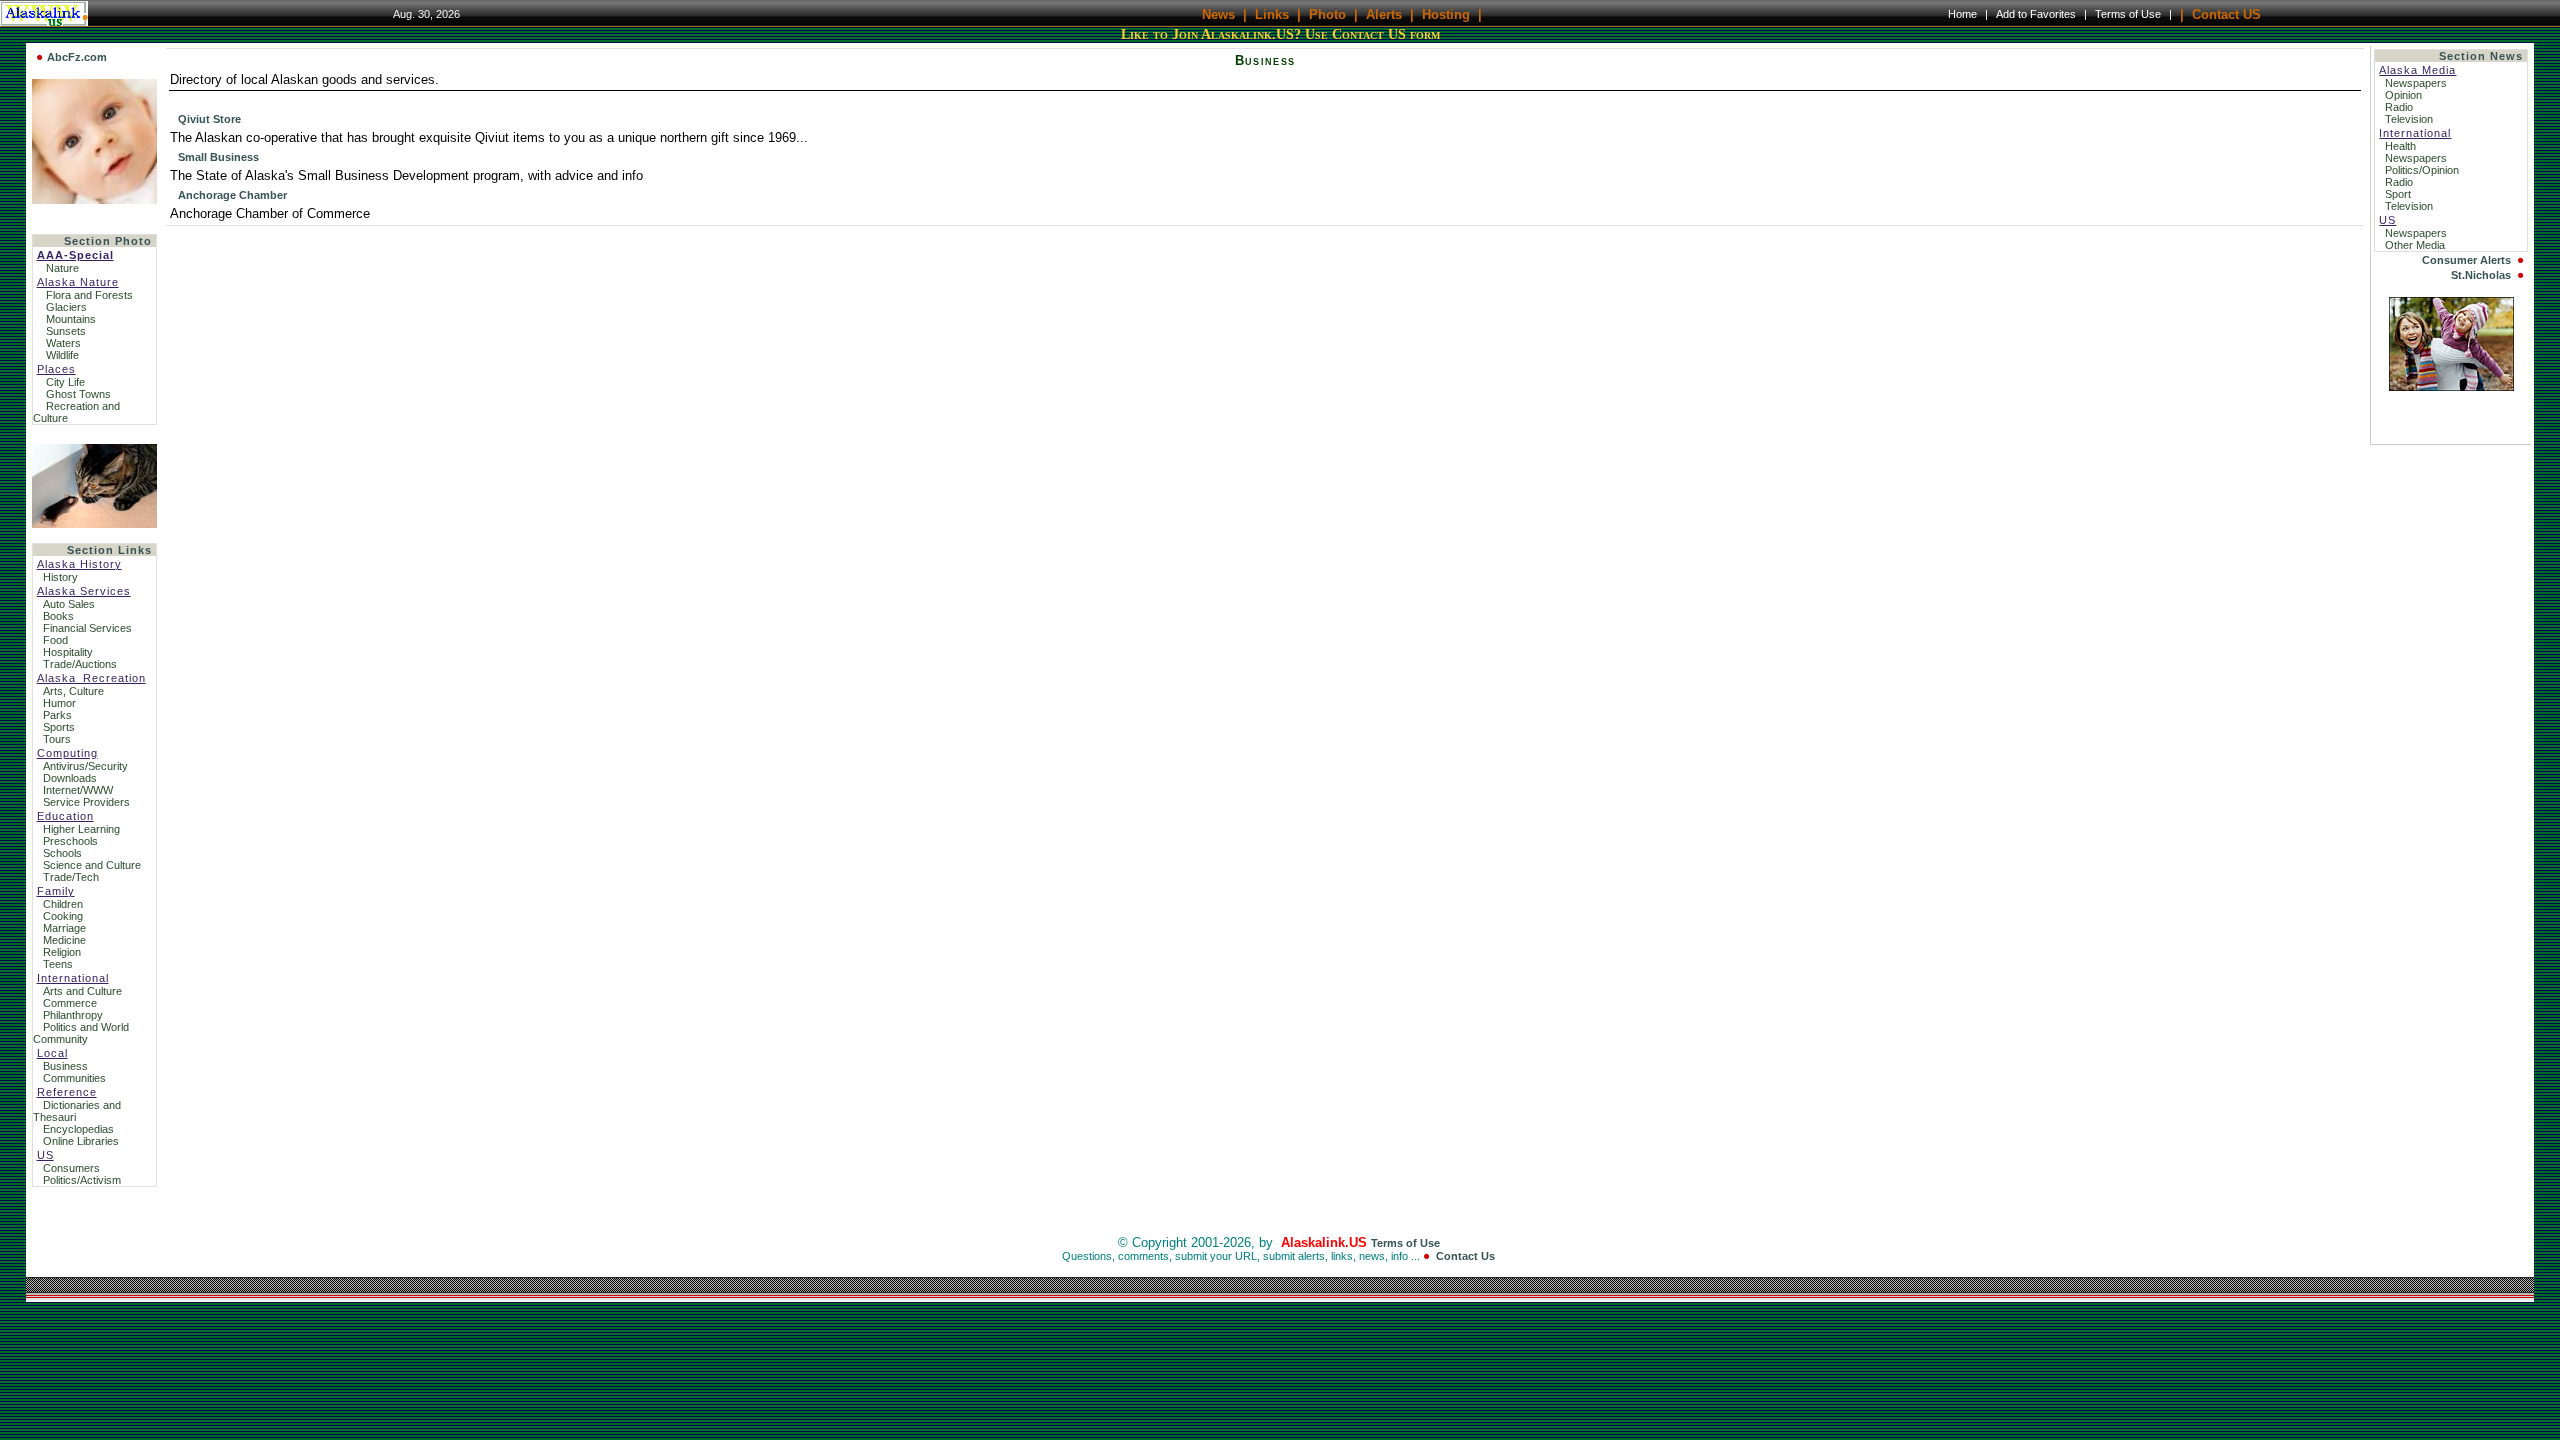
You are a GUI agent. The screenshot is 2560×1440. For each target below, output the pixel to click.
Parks (57, 715)
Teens (58, 964)
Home (1962, 14)
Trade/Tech (71, 877)
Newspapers (2417, 83)
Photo (1327, 13)
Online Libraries (81, 1141)
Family (56, 891)
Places (56, 369)
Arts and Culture (82, 991)
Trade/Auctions (80, 664)
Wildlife (62, 355)
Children (63, 904)
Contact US (2226, 13)
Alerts (1384, 13)
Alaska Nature (78, 282)
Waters (63, 343)
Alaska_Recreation (91, 678)
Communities (74, 1078)
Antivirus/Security (85, 766)
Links (1272, 13)
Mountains (71, 319)
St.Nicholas (2481, 275)
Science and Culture (92, 865)
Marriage (64, 928)
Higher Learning (81, 829)
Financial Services (87, 628)
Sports (59, 727)
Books (58, 616)
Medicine (64, 940)
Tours (57, 739)
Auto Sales (69, 604)
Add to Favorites (2036, 14)
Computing (67, 753)
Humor (59, 703)
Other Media (2416, 245)
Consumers (71, 1168)
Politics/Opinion (2423, 170)
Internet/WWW (78, 790)
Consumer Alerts (2466, 260)
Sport (2399, 194)
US (45, 1155)
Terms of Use (2128, 14)
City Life (65, 382)
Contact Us (1465, 1256)
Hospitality (68, 652)
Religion (62, 952)
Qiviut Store (209, 119)
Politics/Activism (82, 1180)
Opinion (2405, 95)
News (1218, 13)
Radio (2400, 107)
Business (65, 1066)
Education (65, 816)
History (60, 577)
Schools (62, 853)
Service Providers (86, 802)
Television (2410, 119)
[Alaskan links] (94, 481)
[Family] (2451, 386)
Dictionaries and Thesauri (77, 1111)
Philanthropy (73, 1015)
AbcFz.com (77, 57)
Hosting (1446, 13)
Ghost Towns (78, 394)
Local (52, 1053)
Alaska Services (84, 591)
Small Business (218, 157)
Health (2402, 146)
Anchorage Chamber (232, 195)
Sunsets (66, 331)
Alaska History (79, 564)
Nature (62, 268)
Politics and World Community (81, 1033)
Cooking (63, 916)
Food (55, 640)
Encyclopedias (78, 1129)
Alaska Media (2417, 70)
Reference (67, 1092)
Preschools (70, 841)
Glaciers (66, 307)
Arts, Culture (73, 691)
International (73, 978)
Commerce (70, 1003)
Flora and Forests (89, 295)
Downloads (70, 778)
